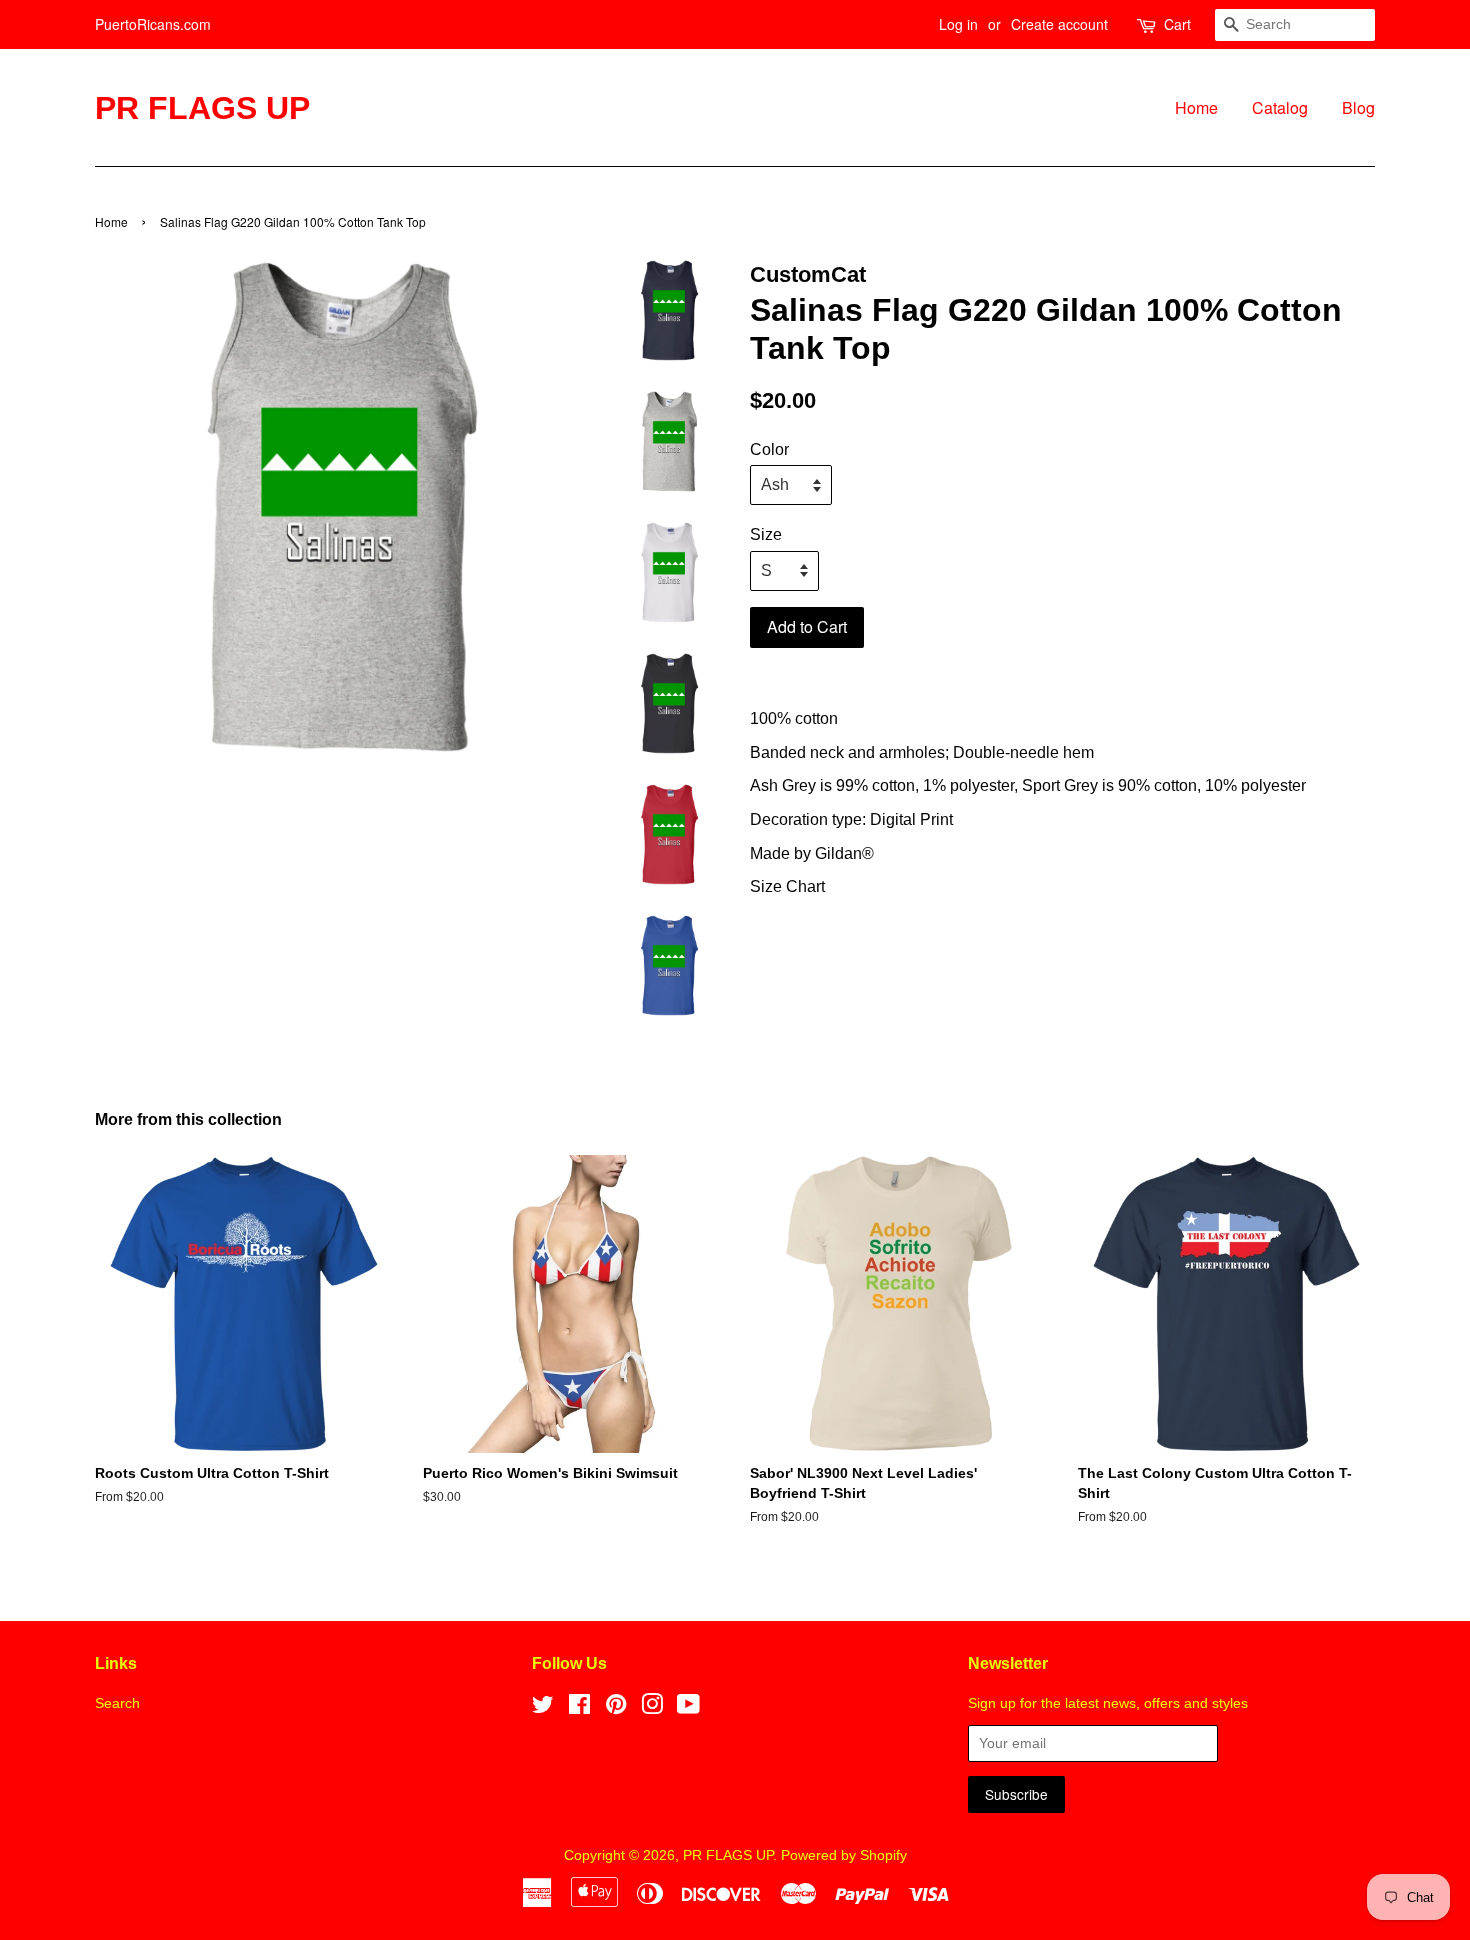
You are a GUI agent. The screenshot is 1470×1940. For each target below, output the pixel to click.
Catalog (1280, 107)
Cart (1177, 24)
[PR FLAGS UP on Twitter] (543, 1708)
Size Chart (787, 886)
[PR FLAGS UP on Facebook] (579, 1708)
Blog (1358, 107)
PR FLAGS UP (202, 108)
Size (766, 534)
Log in (958, 24)
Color (769, 449)
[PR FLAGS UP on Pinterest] (616, 1708)
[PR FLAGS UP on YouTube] (688, 1708)
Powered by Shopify (844, 1855)
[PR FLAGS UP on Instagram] (652, 1708)
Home (1196, 107)
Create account (1059, 24)
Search (117, 1703)
